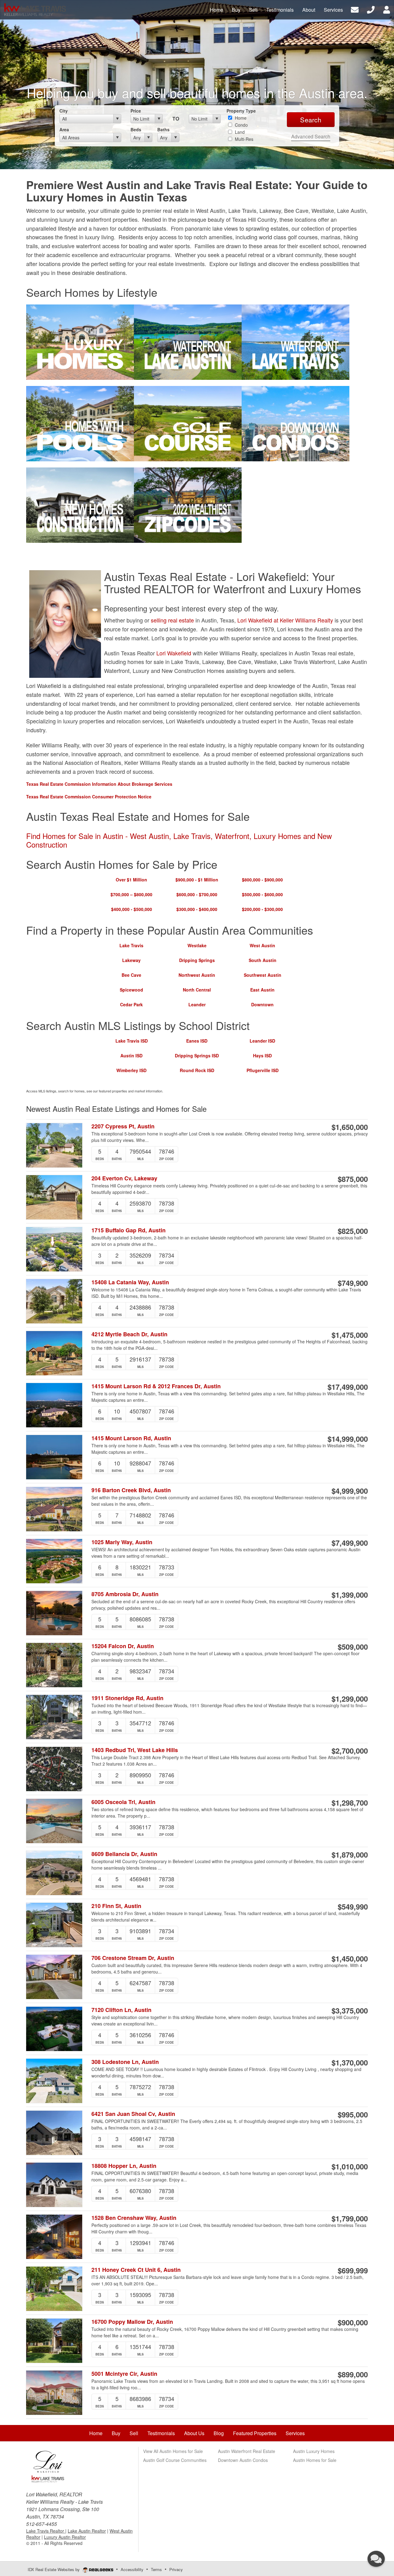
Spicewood (131, 990)
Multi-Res (243, 139)
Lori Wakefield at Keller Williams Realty (285, 620)
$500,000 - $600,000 (262, 894)
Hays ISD (262, 1055)
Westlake (197, 945)
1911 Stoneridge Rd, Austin (127, 1698)
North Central (197, 990)
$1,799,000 (350, 2218)
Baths (163, 129)
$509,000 (353, 1647)
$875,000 (353, 1179)
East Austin (262, 990)
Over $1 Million (131, 880)
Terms (156, 2569)
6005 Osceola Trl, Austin (123, 1802)
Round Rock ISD (197, 1070)
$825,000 (353, 1231)
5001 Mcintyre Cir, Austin (124, 2374)
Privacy (176, 2569)
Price (136, 111)
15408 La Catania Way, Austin (130, 1282)
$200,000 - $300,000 (262, 909)
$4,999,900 (350, 1491)
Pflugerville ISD (263, 1070)
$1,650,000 (350, 1127)
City (64, 111)
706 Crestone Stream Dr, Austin (133, 1958)
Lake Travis (131, 945)
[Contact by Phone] (371, 9)
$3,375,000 (350, 2010)
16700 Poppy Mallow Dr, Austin (132, 2322)
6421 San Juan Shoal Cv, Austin (133, 2114)
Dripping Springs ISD (197, 1055)
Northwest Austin (197, 975)
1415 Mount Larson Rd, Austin (131, 1438)
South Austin (263, 960)
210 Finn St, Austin (116, 1906)
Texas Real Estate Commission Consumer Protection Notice (89, 797)
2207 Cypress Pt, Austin (123, 1126)
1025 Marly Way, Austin (122, 1542)
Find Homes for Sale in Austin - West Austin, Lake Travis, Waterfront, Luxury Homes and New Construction (179, 840)
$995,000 (353, 2114)
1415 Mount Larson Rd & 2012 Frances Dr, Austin (156, 1386)
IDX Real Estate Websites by (54, 2569)
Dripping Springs (197, 960)
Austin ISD (131, 1055)
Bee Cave (131, 975)
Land (239, 132)
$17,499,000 (348, 1387)
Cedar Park (131, 1004)
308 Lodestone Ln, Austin (125, 2062)
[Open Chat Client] (376, 2559)
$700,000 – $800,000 (131, 894)
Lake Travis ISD (132, 1041)
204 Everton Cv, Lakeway (124, 1178)
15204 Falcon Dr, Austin (123, 1646)
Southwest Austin (263, 975)
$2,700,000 (350, 1751)
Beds (136, 129)
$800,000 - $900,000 (262, 880)
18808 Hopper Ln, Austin (124, 2166)
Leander (197, 1004)
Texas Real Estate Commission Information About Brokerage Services (99, 784)
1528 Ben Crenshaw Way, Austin (134, 2218)
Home (240, 118)
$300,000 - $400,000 (197, 909)
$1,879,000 (350, 1854)
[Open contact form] (355, 9)
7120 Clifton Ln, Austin (121, 2010)
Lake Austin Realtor (87, 2531)
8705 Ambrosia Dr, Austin (125, 1594)
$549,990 (353, 1906)
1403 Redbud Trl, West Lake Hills (135, 1750)
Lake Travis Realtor (46, 2531)
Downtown (262, 1004)
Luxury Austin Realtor (65, 2537)
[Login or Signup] (387, 9)
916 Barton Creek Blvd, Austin (131, 1490)
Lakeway (131, 960)
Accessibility (132, 2569)
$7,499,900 (350, 1543)
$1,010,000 (350, 2166)
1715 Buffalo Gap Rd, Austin (129, 1230)
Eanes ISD (197, 1041)
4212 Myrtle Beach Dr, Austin (129, 1334)
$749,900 (353, 1283)
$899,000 (353, 2374)
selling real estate (173, 620)
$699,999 (353, 2270)
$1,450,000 (350, 1958)
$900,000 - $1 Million (197, 880)
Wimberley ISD (131, 1070)
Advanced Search (311, 136)
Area (64, 129)
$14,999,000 (348, 1439)
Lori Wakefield (174, 653)
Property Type (241, 111)
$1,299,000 (350, 1699)
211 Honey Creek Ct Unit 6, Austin (136, 2270)
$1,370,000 (350, 2062)
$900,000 (353, 2322)
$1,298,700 (350, 1803)
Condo (241, 125)
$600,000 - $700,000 (197, 894)
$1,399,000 (350, 1595)
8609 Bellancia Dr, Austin (124, 1854)
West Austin (262, 945)
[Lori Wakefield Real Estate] (48, 2465)
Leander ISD (262, 1041)
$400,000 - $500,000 (132, 909)
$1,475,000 (350, 1335)
